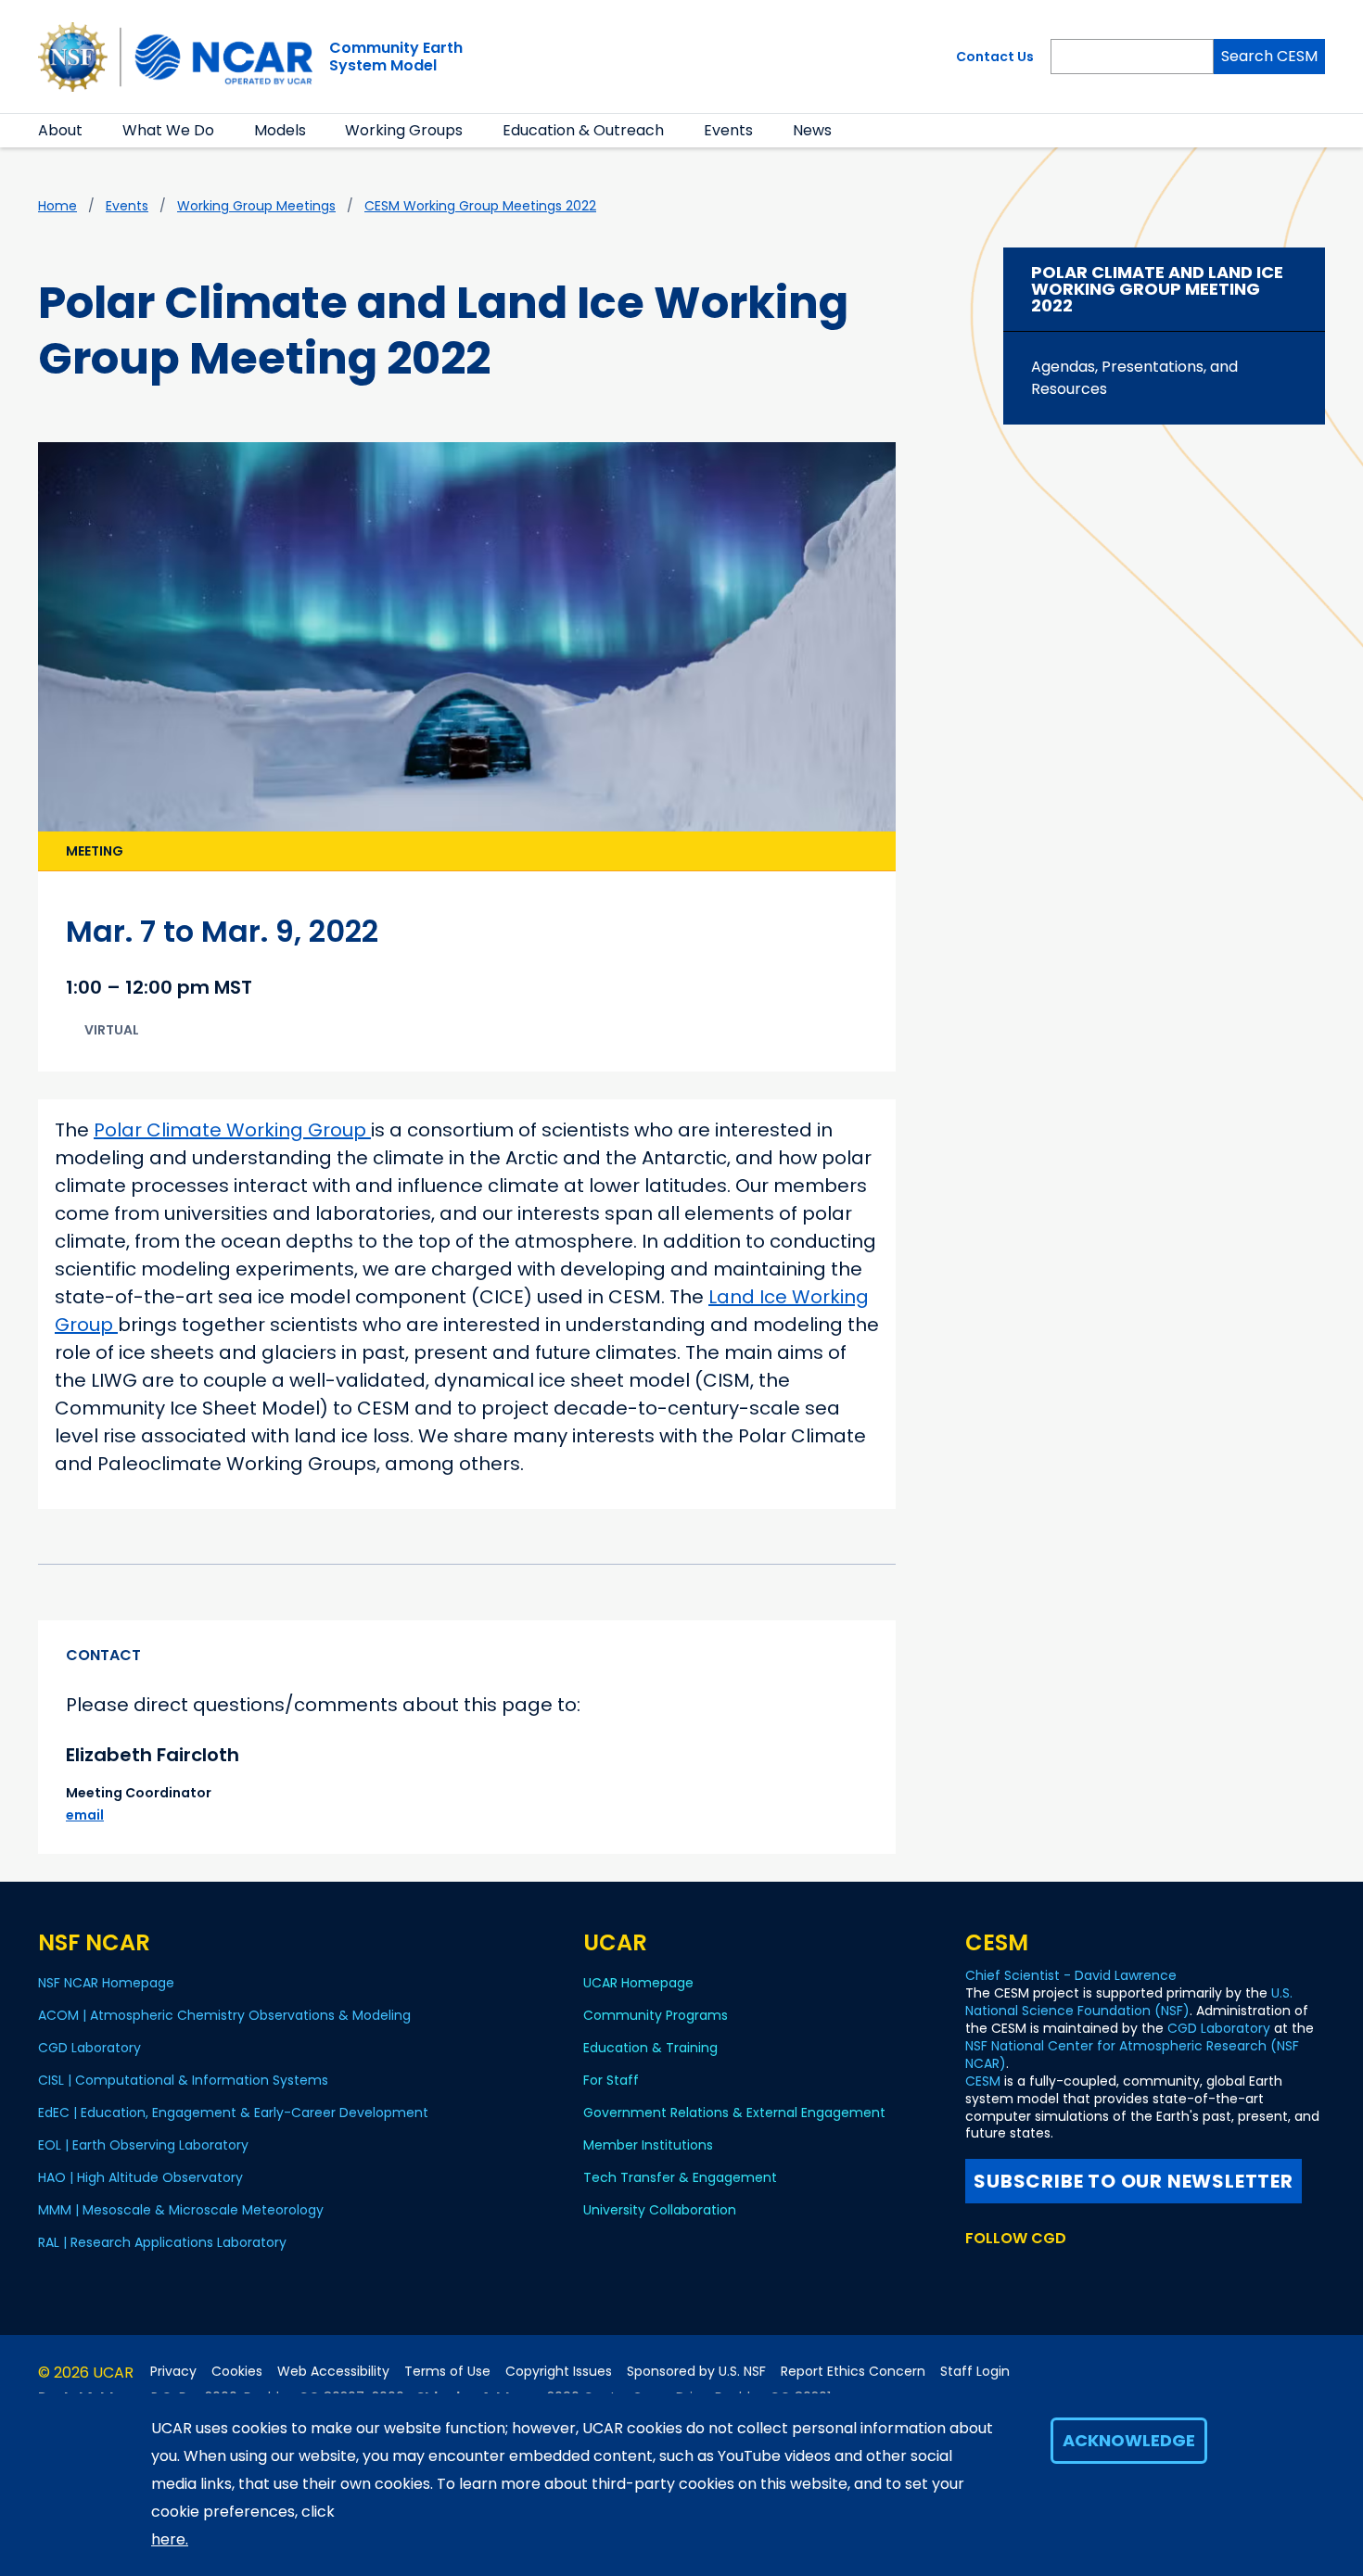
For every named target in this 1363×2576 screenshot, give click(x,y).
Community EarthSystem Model (396, 57)
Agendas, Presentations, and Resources (1134, 378)
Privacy (173, 2372)
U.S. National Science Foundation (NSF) (1129, 2002)
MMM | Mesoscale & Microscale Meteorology (181, 2210)
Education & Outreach (583, 130)
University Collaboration (660, 2210)
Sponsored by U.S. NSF (696, 2372)
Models (280, 130)
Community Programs (656, 2015)
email (85, 1815)
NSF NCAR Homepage (106, 1983)
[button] (94, 131)
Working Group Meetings (256, 206)
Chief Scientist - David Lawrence (1071, 1975)
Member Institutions (648, 2145)
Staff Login (975, 2372)
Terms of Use (447, 2372)
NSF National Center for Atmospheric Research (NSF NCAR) (1132, 2055)
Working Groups (404, 130)
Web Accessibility (333, 2372)
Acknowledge (1129, 2440)
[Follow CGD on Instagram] (1069, 2273)
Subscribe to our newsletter (1134, 2181)
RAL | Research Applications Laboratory (162, 2242)
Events (728, 130)
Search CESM (1269, 56)
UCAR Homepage (638, 1983)
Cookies (237, 2372)
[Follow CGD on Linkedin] (1095, 2273)
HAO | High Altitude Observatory (140, 2177)
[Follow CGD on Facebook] (1006, 2273)
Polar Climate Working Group (232, 1130)
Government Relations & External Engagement (734, 2113)
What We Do (168, 130)
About (60, 130)
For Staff (611, 2080)
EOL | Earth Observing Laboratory (143, 2145)
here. (170, 2539)
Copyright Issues (559, 2372)
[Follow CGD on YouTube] (1039, 2273)
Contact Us (995, 57)
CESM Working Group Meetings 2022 (480, 206)
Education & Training (650, 2048)
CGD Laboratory (89, 2048)
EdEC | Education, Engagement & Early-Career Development (233, 2113)
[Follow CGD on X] (977, 2273)
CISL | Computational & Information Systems (183, 2080)
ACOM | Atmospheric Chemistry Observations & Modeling (224, 2015)
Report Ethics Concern (853, 2372)
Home (57, 206)
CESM (983, 2081)
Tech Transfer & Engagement (680, 2177)
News (812, 130)
